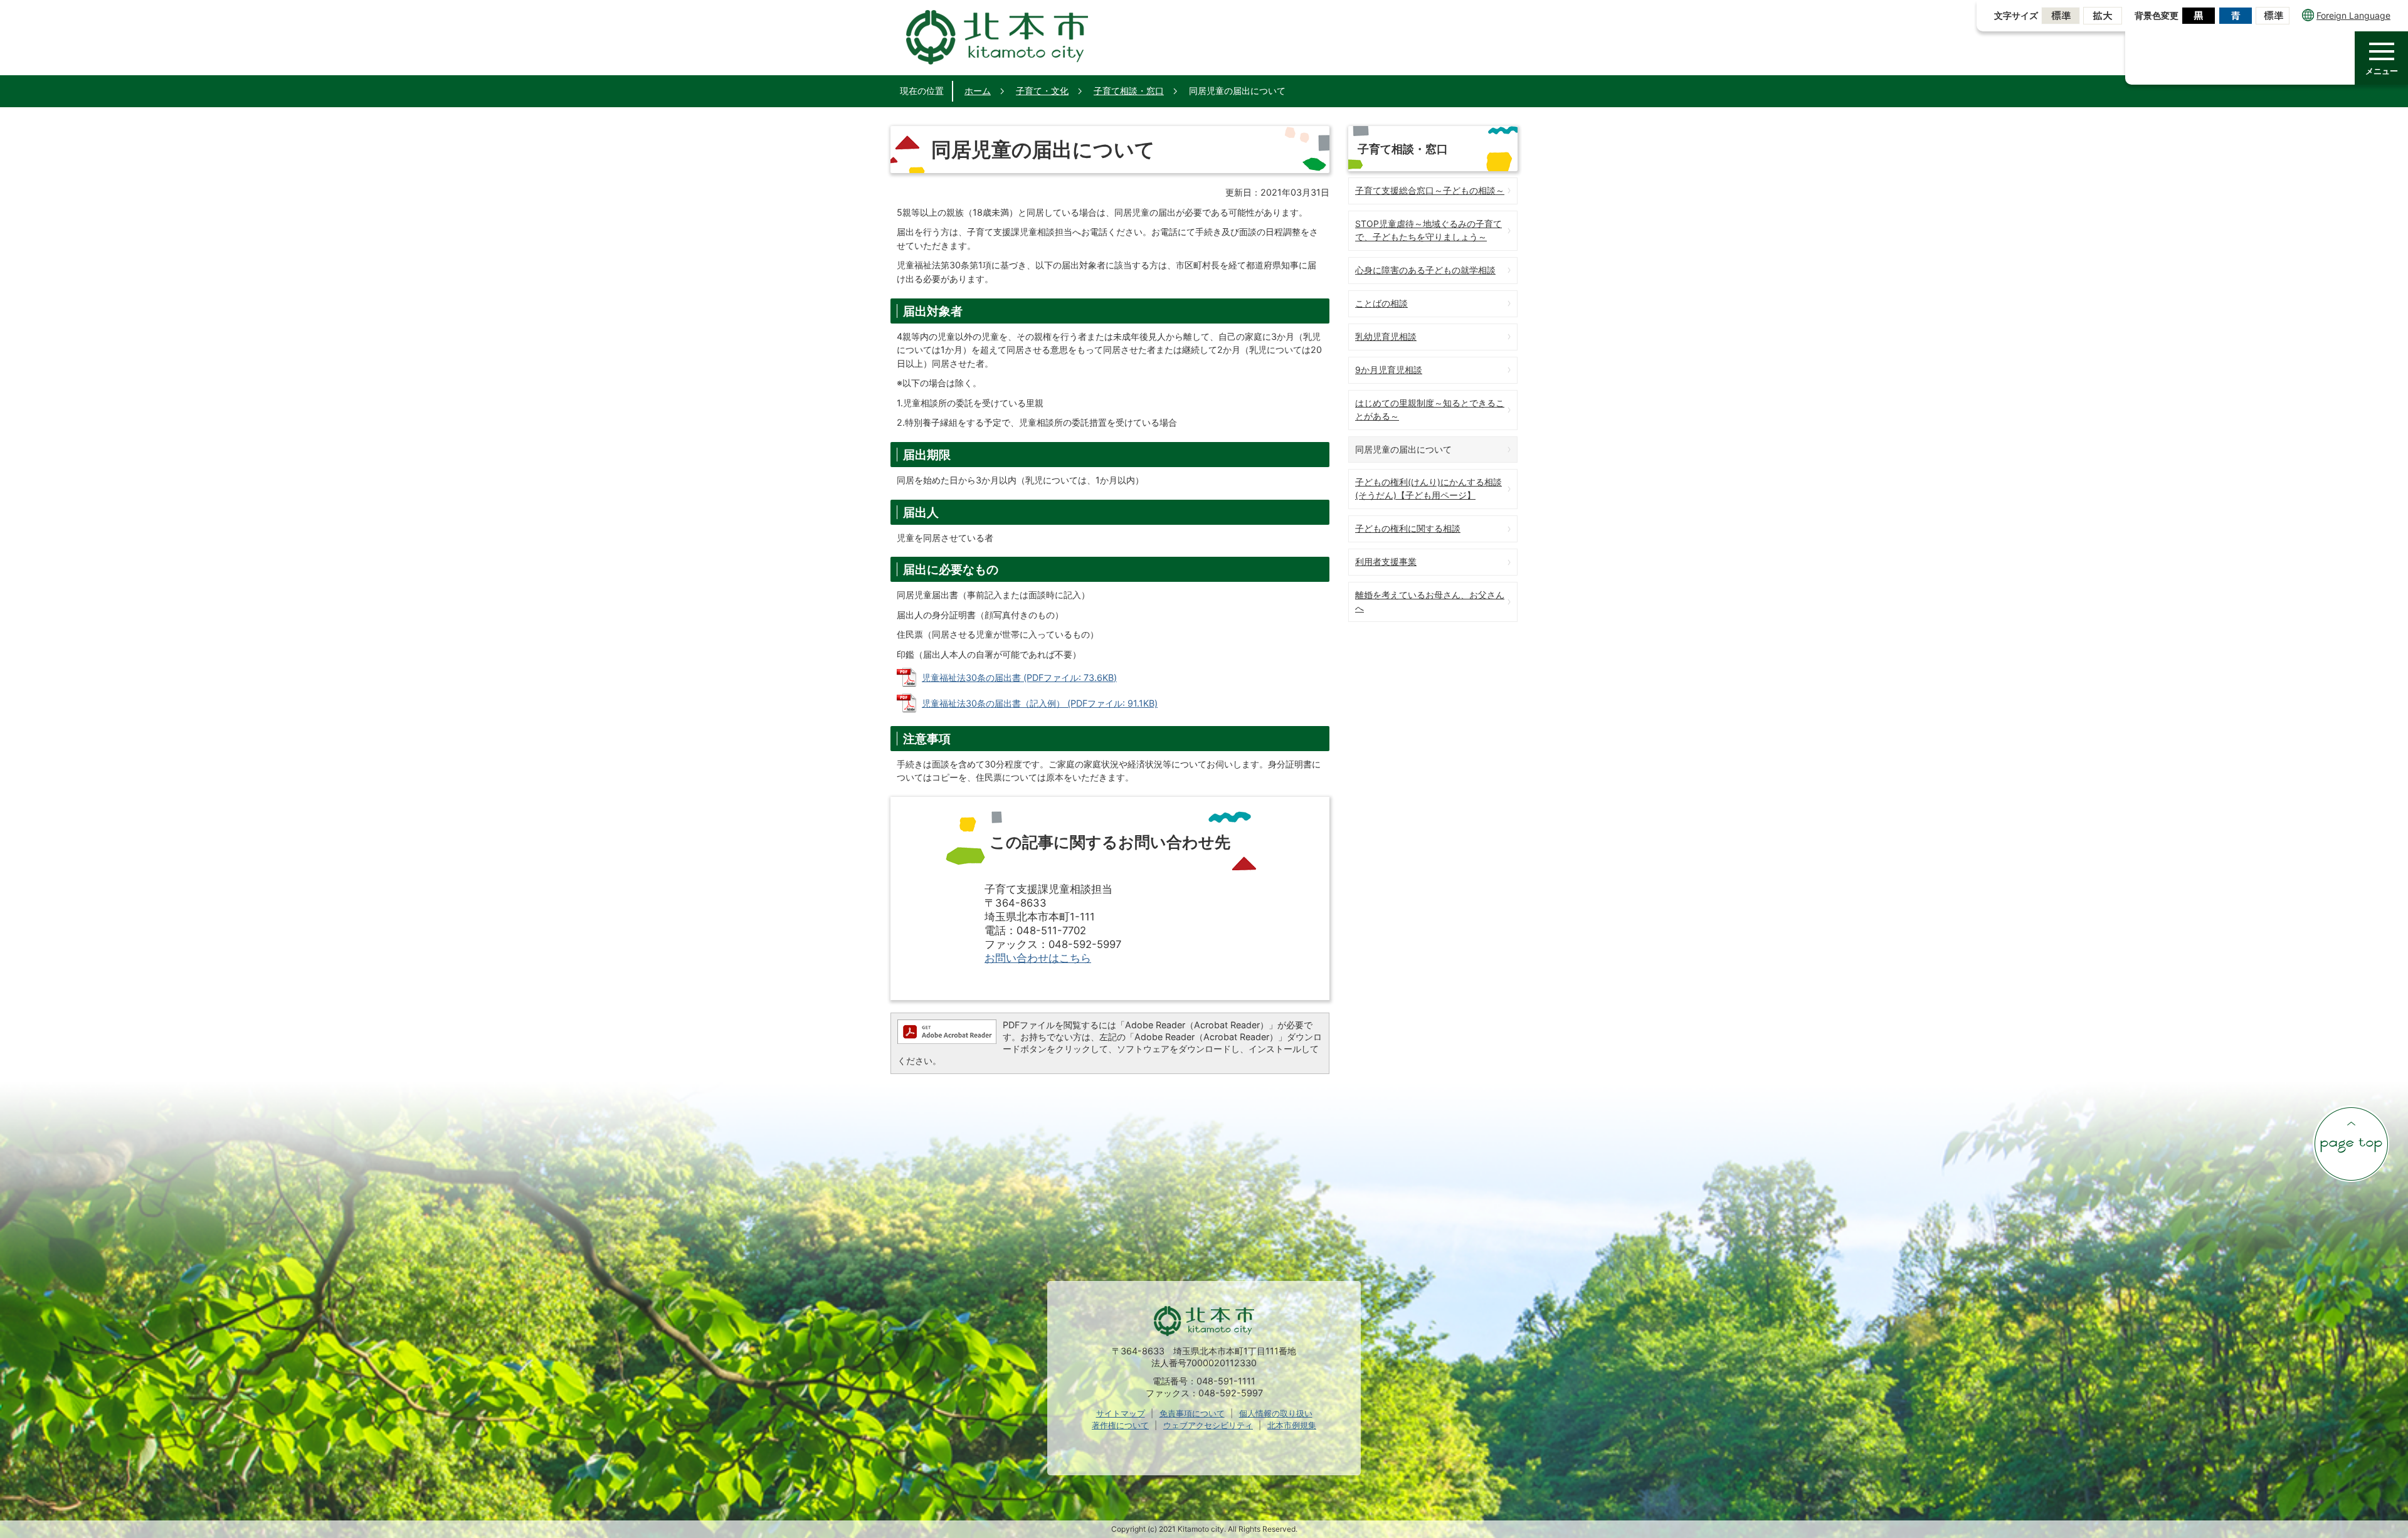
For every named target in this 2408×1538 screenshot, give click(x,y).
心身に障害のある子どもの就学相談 (1425, 270)
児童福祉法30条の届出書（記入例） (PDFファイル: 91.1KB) (1040, 703)
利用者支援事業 (1386, 561)
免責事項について (1192, 1413)
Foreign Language (2353, 15)
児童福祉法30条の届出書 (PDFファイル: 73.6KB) (1019, 677)
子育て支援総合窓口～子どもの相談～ (1430, 190)
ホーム (978, 91)
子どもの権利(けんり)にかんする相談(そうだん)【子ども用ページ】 (1428, 488)
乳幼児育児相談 (1386, 336)
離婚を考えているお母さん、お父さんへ (1430, 601)
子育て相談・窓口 (1129, 91)
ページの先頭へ (2351, 1144)
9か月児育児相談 (1389, 370)
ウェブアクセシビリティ (1208, 1425)
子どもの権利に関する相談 (1408, 528)
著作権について (1120, 1425)
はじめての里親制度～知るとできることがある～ (1430, 409)
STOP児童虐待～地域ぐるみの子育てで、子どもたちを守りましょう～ (1428, 230)
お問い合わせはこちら (1038, 958)
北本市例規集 (1292, 1425)
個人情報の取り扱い (1276, 1413)
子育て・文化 (1042, 91)
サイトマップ (1121, 1413)
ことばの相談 (1381, 303)
